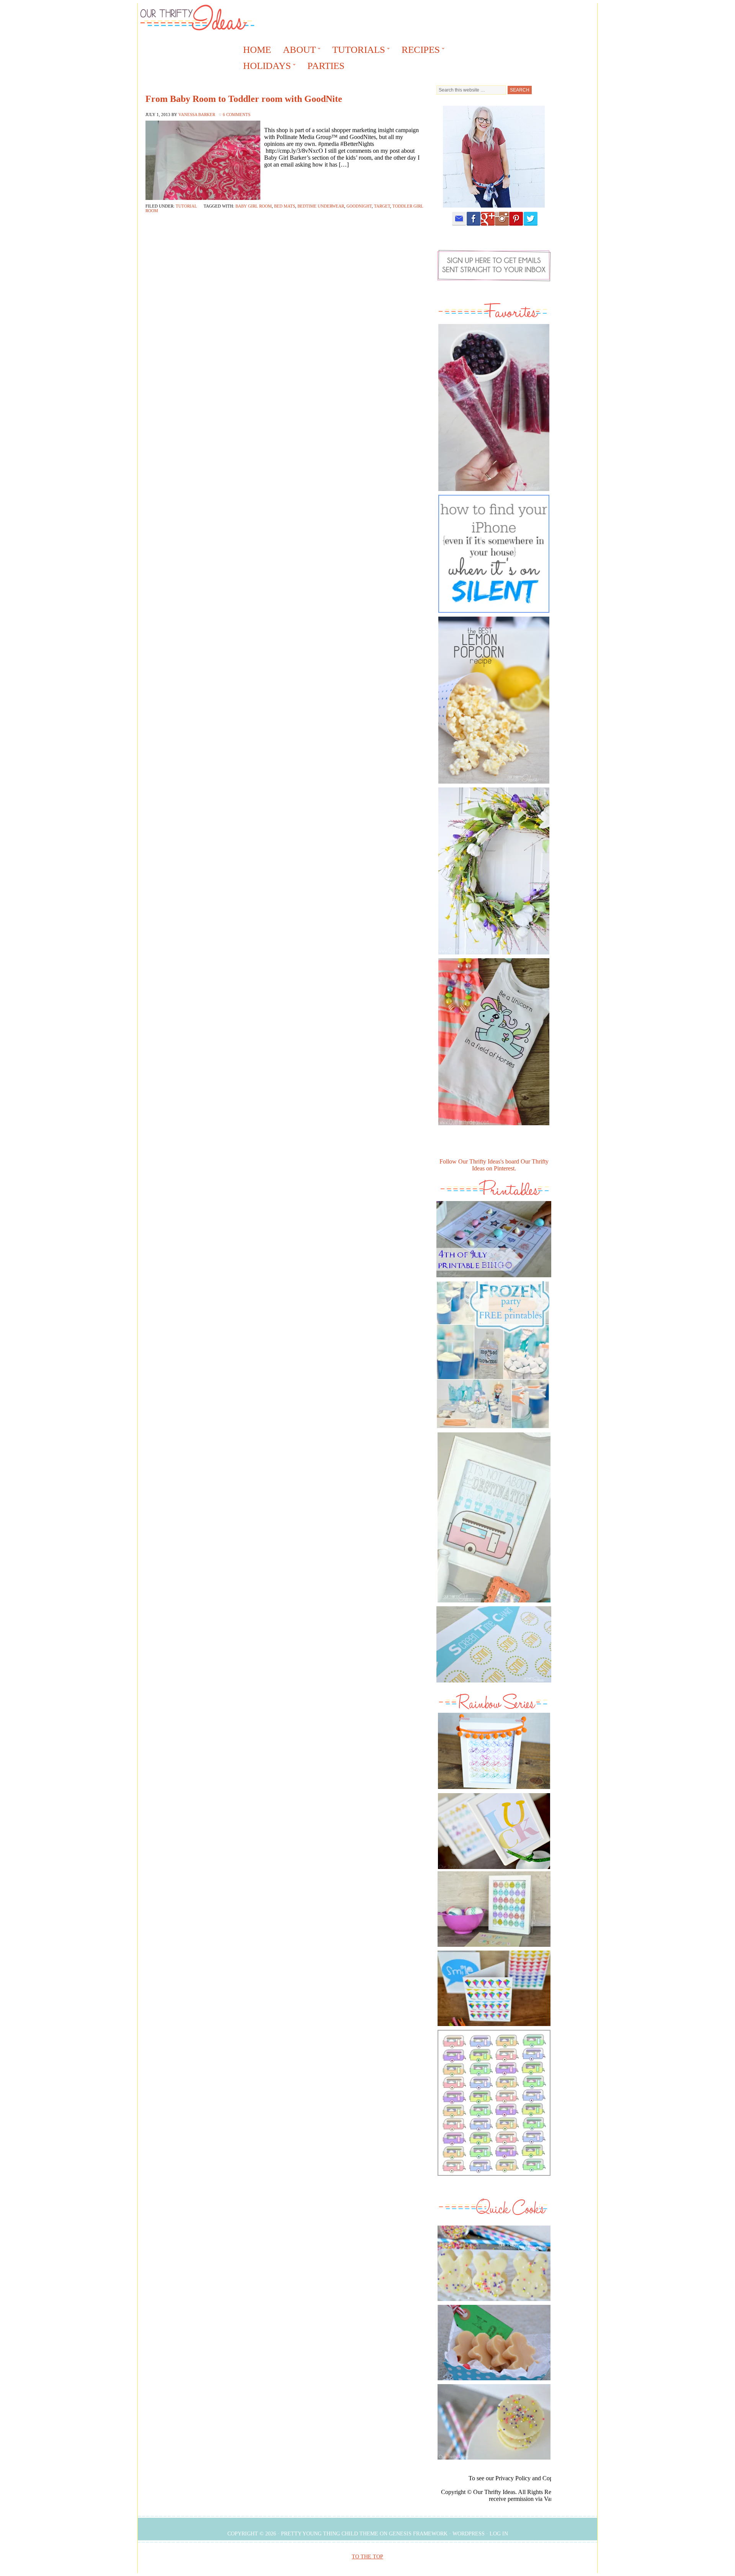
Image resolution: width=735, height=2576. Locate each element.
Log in (499, 2534)
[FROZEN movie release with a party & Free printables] (493, 1430)
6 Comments (237, 115)
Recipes (418, 51)
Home (257, 50)
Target (382, 206)
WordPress (469, 2534)
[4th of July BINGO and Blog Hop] (494, 1279)
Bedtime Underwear (321, 206)
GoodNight (359, 206)
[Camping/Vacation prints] (494, 1517)
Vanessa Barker (197, 115)
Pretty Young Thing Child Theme (330, 2534)
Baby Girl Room (254, 206)
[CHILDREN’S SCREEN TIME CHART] (494, 1684)
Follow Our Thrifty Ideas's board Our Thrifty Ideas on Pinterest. (494, 1165)
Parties (326, 66)
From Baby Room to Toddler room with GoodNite (244, 99)
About (297, 51)
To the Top (367, 2557)
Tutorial (186, 206)
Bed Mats (285, 206)
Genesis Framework (418, 2534)
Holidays (265, 67)
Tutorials (356, 51)
